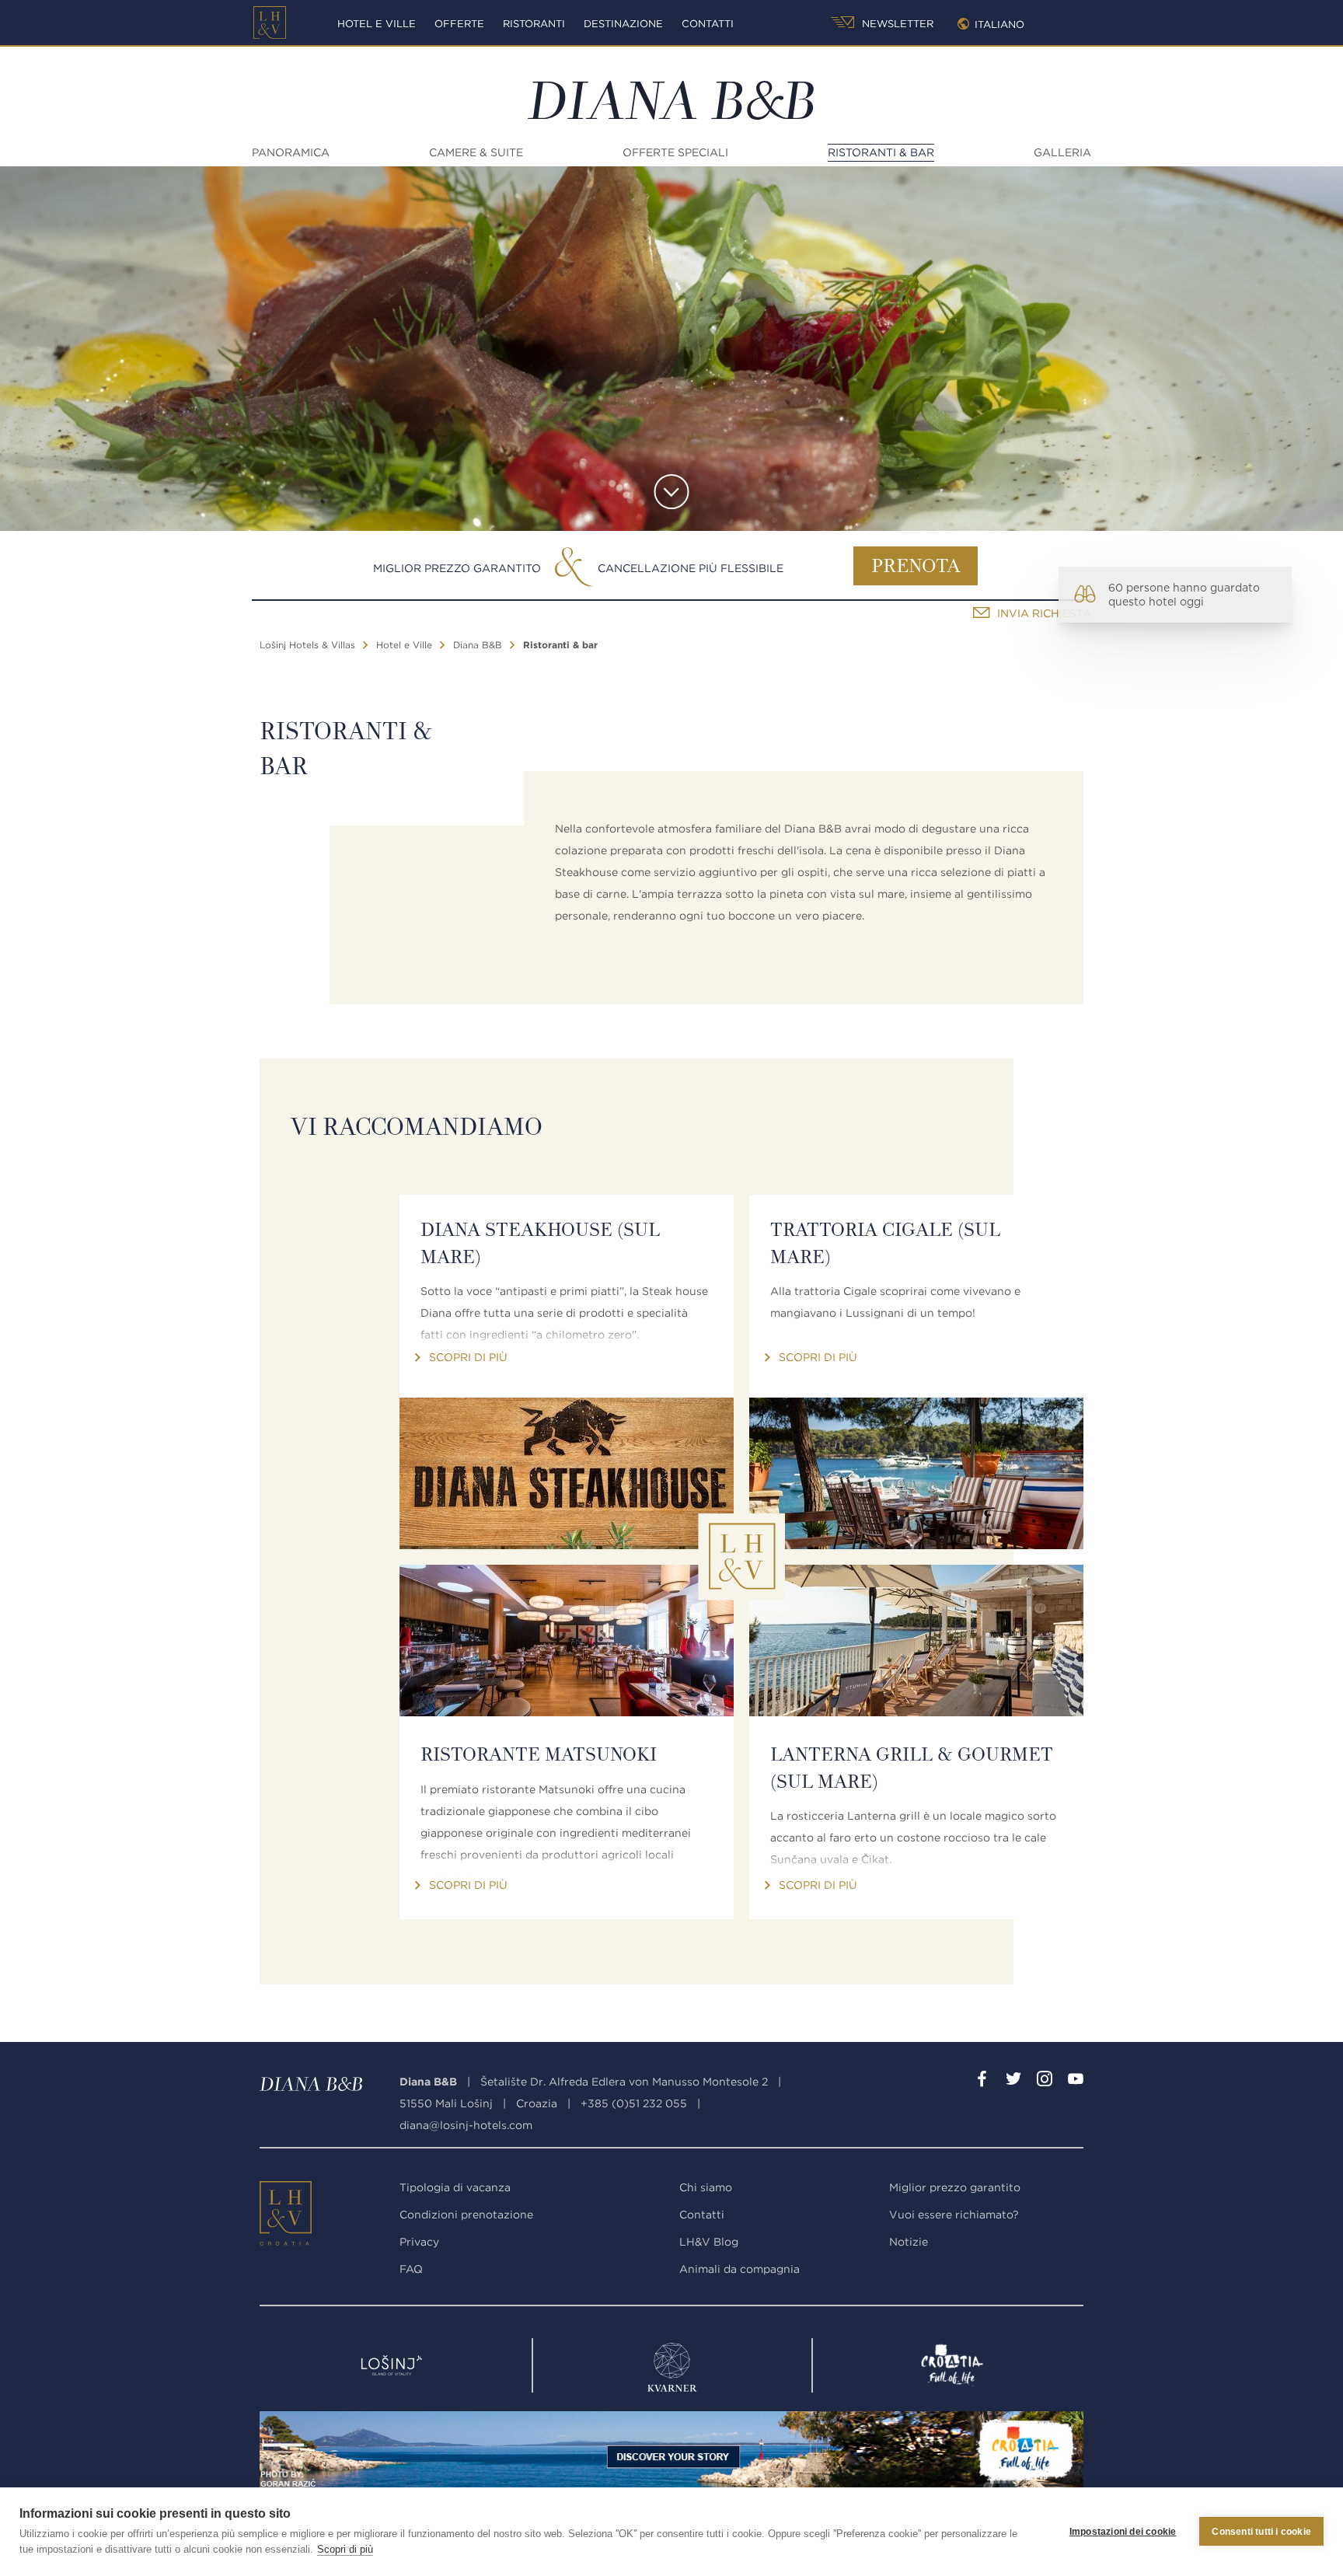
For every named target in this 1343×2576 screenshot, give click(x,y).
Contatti (708, 24)
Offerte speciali (675, 152)
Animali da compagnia (740, 2269)
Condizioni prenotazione (466, 2215)
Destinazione (623, 24)
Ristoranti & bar (881, 152)
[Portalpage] (287, 2217)
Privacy (419, 2242)
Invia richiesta (1044, 613)
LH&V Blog (709, 2242)
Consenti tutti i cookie (1261, 2532)
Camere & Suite (476, 152)
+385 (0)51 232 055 (634, 2103)
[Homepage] (270, 23)
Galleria (1062, 152)
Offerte (459, 24)
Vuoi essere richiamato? (954, 2215)
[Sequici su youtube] (1076, 2082)
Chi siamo (706, 2187)
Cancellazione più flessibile (691, 568)
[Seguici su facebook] (982, 2082)
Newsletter (896, 24)
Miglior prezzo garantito (457, 568)
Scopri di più (345, 2549)
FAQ (411, 2269)
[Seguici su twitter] (1013, 2082)
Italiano (999, 24)
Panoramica (291, 152)
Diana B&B (478, 645)
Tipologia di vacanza (455, 2187)
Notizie (909, 2242)
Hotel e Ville (377, 24)
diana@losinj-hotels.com (466, 2125)
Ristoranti (534, 24)
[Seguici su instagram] (1045, 2082)
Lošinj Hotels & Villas (307, 645)
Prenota (916, 567)
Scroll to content (672, 492)
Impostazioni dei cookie (1123, 2532)
